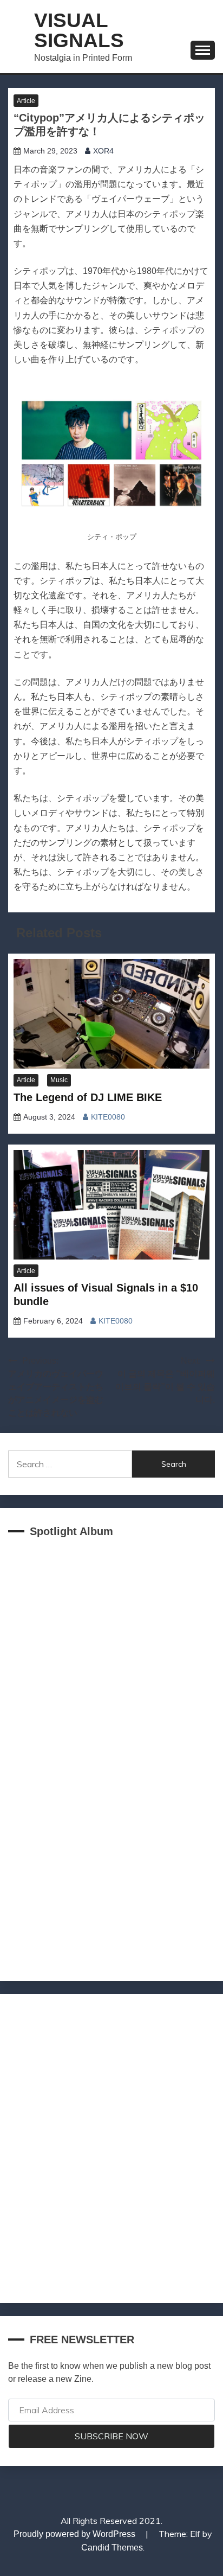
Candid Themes (112, 2548)
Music (59, 1080)
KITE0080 (108, 1117)
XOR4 (103, 151)
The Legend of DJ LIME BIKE (88, 1097)
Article (26, 101)
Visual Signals (79, 30)
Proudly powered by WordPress (76, 2534)
